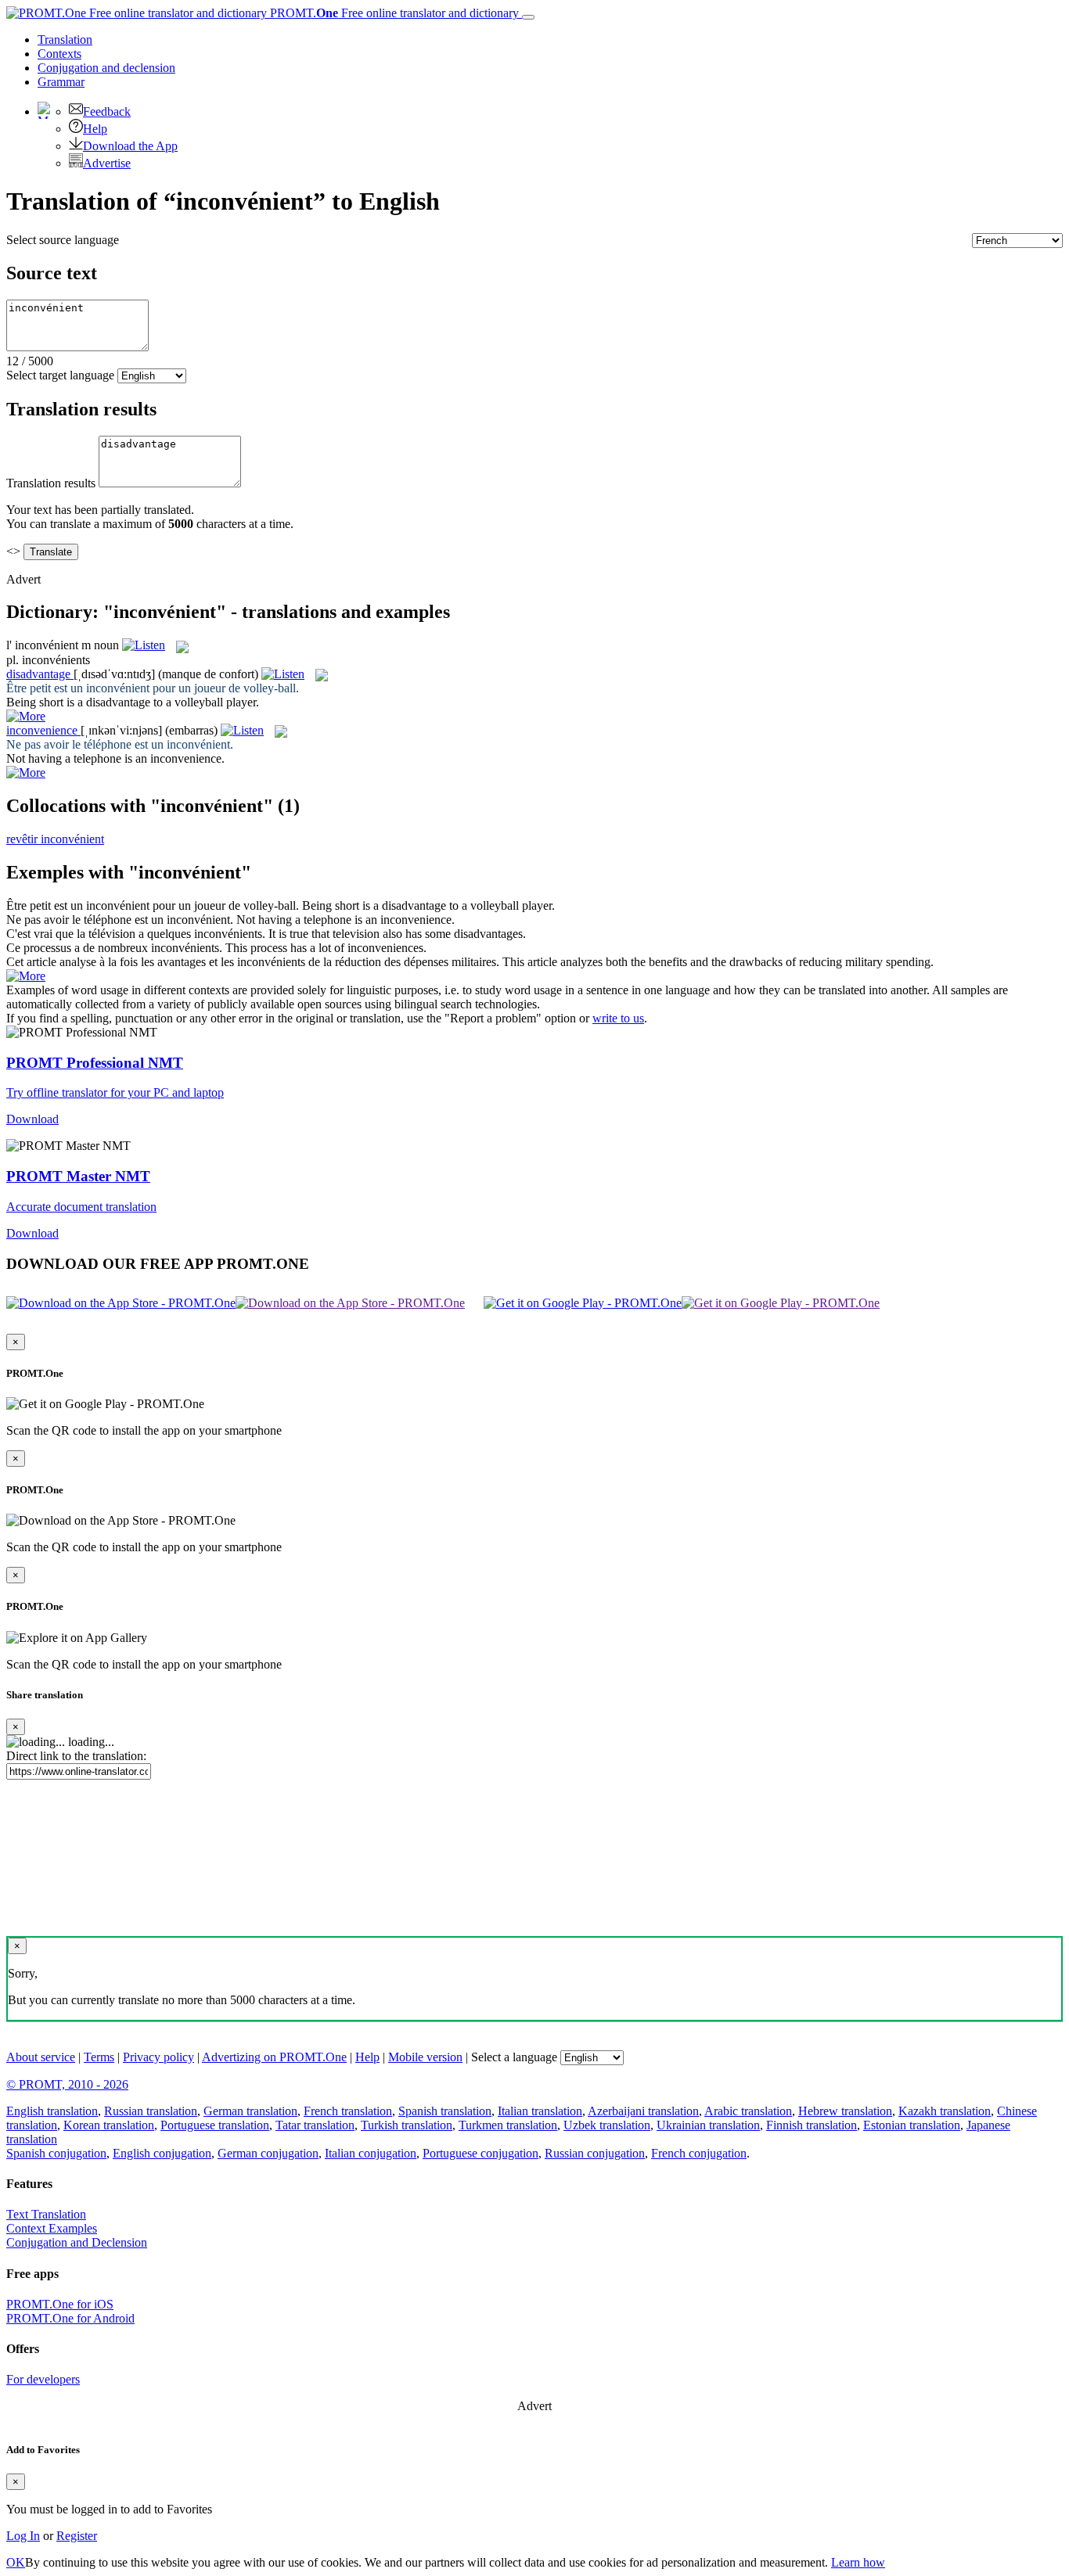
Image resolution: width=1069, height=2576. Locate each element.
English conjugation (162, 2153)
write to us (618, 1018)
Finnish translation (812, 2125)
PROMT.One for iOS (60, 2304)
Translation (65, 40)
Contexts (59, 54)
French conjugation (699, 2153)
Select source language (63, 240)
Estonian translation (912, 2125)
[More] (26, 976)
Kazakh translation (945, 2111)
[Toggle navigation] (528, 17)
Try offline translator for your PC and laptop (115, 1092)
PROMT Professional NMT (95, 1063)
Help (95, 129)
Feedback (107, 111)
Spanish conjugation (56, 2153)
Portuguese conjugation (481, 2153)
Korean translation (109, 2125)
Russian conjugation (595, 2153)
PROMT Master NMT (78, 1176)
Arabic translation (748, 2111)
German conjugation (268, 2153)
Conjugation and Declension (77, 2242)
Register (77, 2536)
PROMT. (393, 13)
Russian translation (151, 2111)
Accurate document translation (81, 1207)
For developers (43, 2379)
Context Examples (52, 2228)
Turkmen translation (508, 2125)
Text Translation (46, 2214)
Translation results (51, 483)
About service (41, 2057)
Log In (23, 2536)
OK (16, 2562)
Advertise (107, 163)
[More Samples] (26, 716)
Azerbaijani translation (643, 2111)
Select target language (60, 375)
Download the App (130, 146)
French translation (348, 2111)
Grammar (61, 82)
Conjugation (106, 68)
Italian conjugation (371, 2153)
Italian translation (540, 2111)
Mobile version (425, 2057)
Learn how (858, 2562)
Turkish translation (407, 2125)
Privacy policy (158, 2057)
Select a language (514, 2057)
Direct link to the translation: (76, 1756)
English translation (52, 2111)
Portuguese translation (215, 2125)
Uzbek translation (607, 2125)
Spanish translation (445, 2111)
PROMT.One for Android (70, 2318)
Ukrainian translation (708, 2125)
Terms (99, 2057)
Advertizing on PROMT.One (274, 2057)
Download (32, 1119)
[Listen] (144, 645)
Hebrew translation (845, 2111)
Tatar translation (315, 2125)
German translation (250, 2111)
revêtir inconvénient (55, 839)
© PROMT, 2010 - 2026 (67, 2084)
